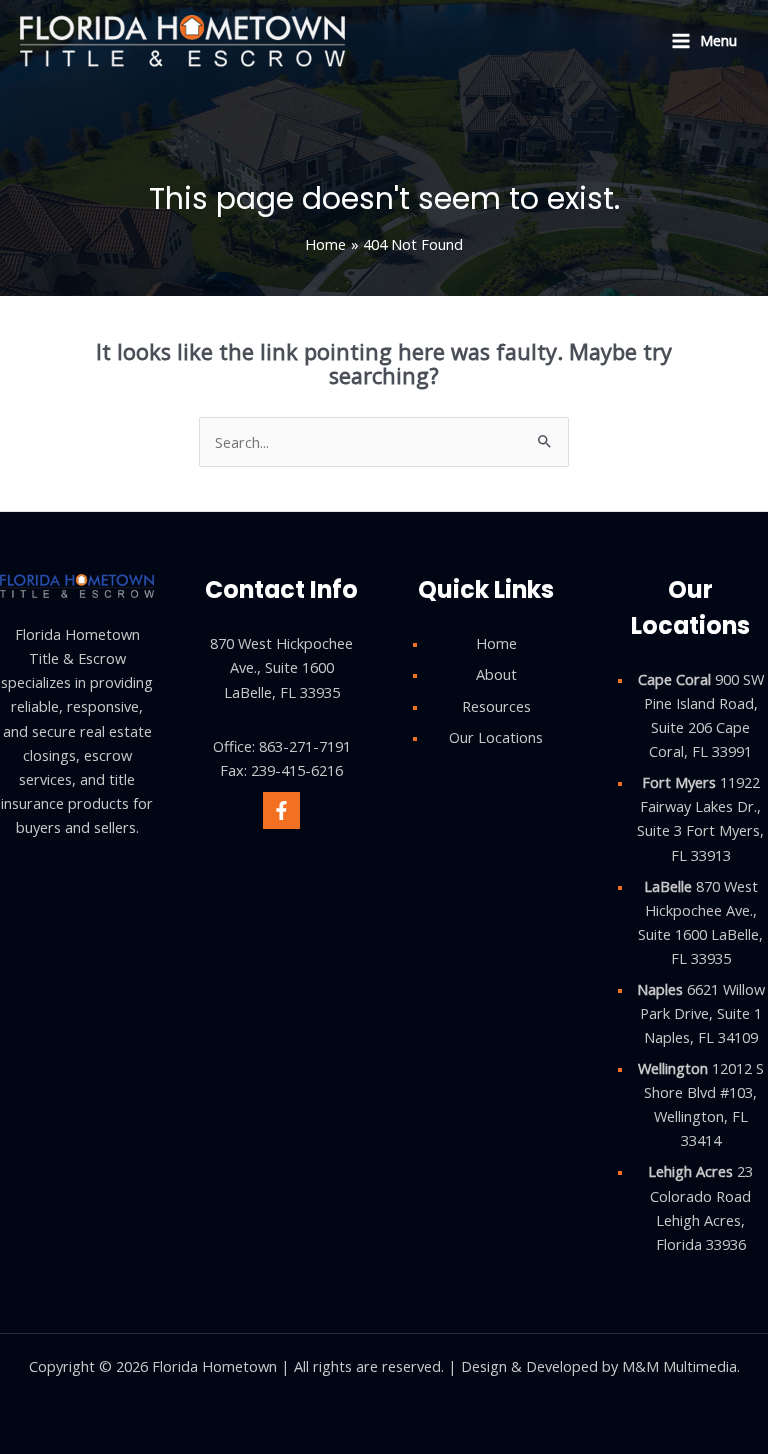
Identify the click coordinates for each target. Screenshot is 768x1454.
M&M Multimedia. (681, 1366)
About (496, 674)
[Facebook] (281, 810)
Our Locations (496, 737)
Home (496, 643)
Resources (496, 706)
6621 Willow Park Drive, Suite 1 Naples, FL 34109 (701, 1013)
